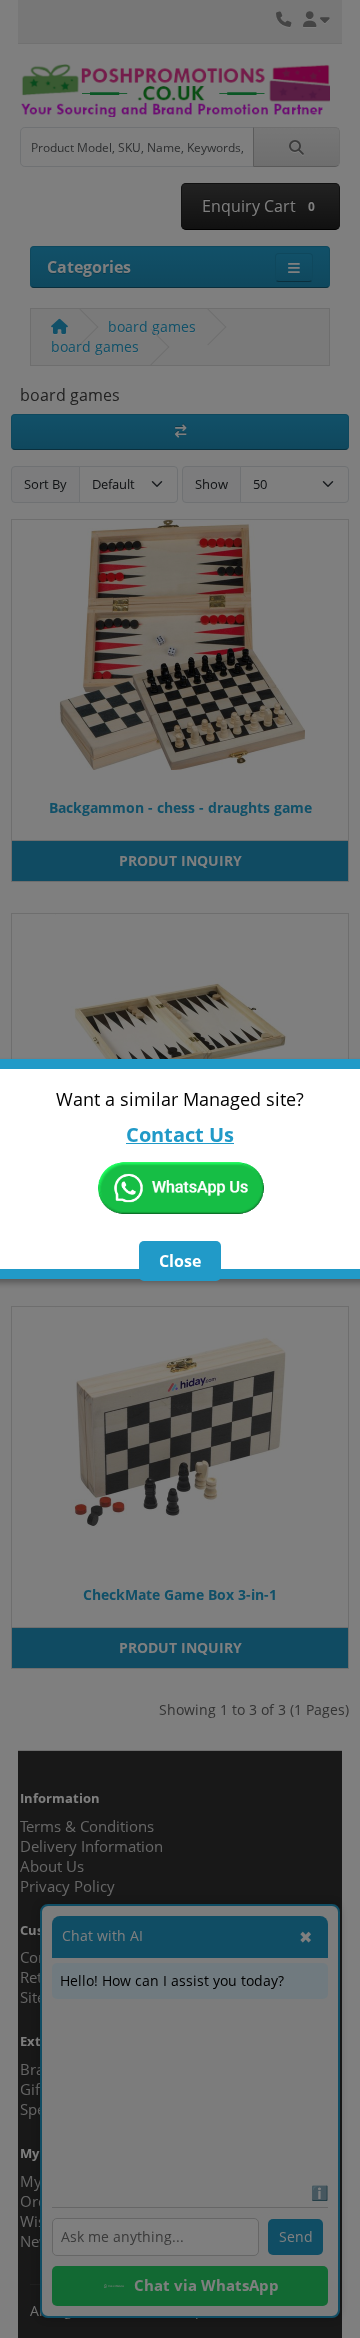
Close (180, 1261)
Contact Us (180, 1134)
